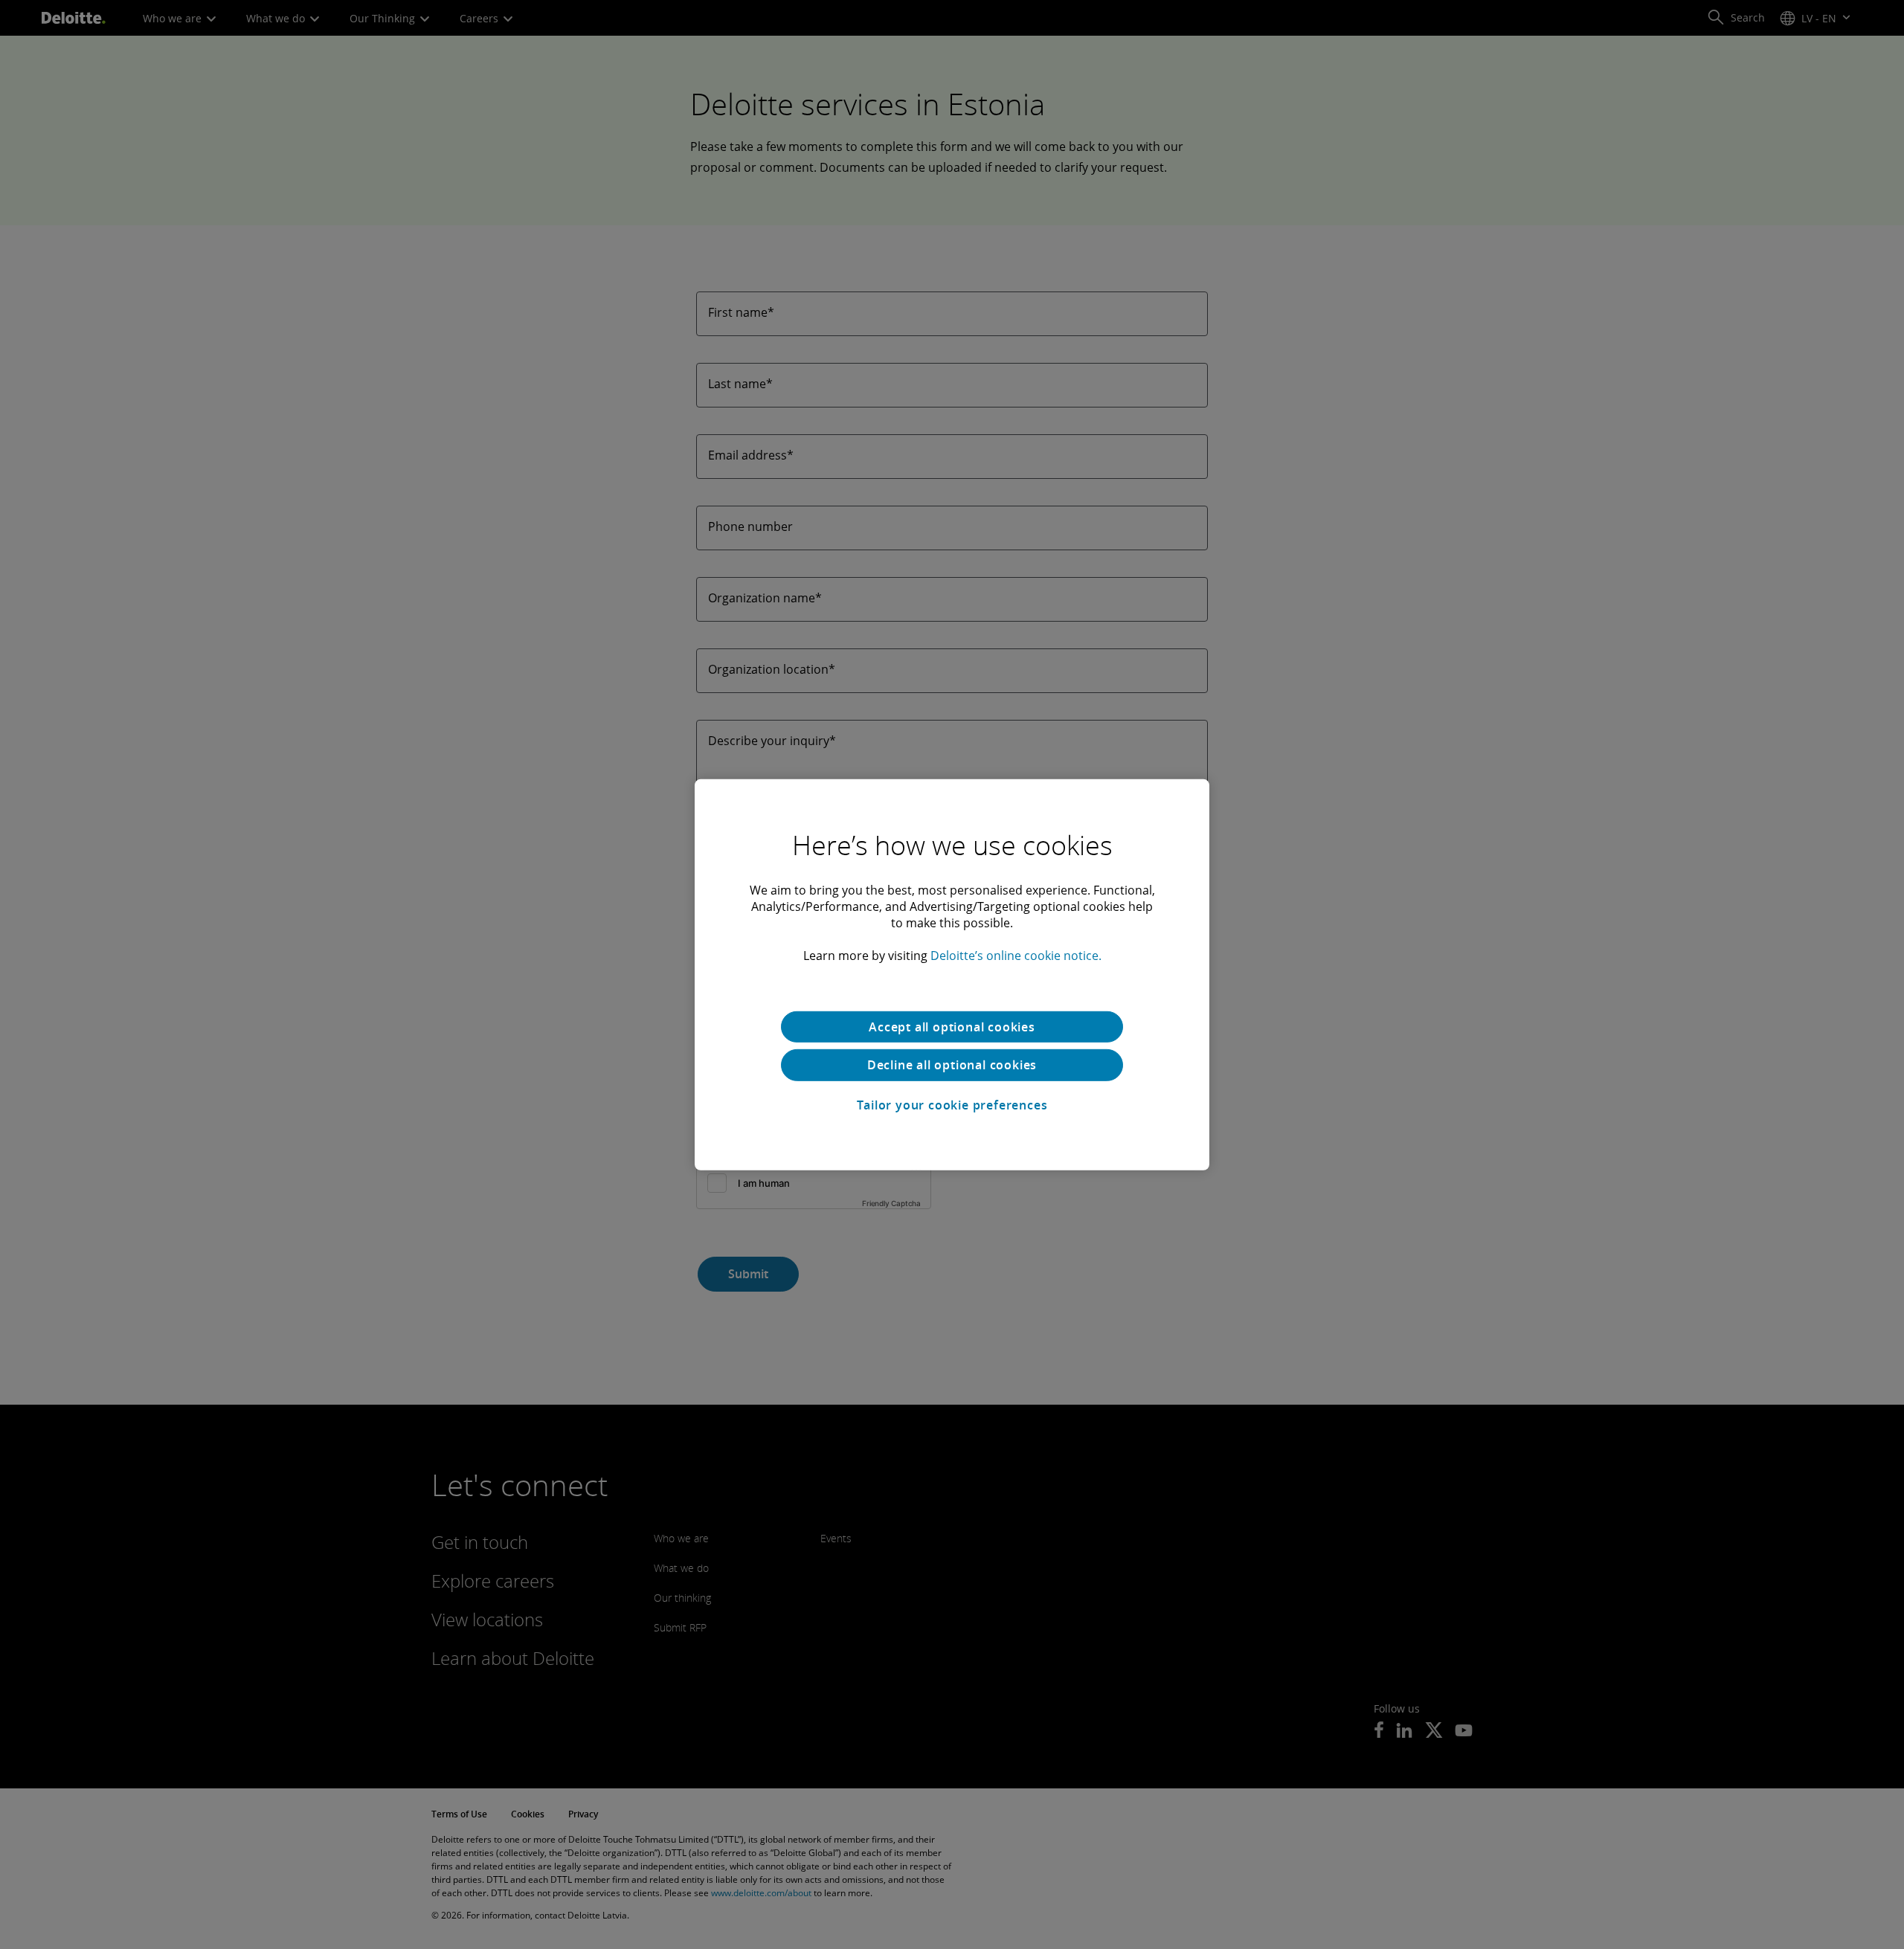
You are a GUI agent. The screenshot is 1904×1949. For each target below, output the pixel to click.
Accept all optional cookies (952, 1026)
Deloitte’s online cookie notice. (1016, 955)
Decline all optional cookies (952, 1065)
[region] (952, 974)
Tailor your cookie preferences (952, 1105)
